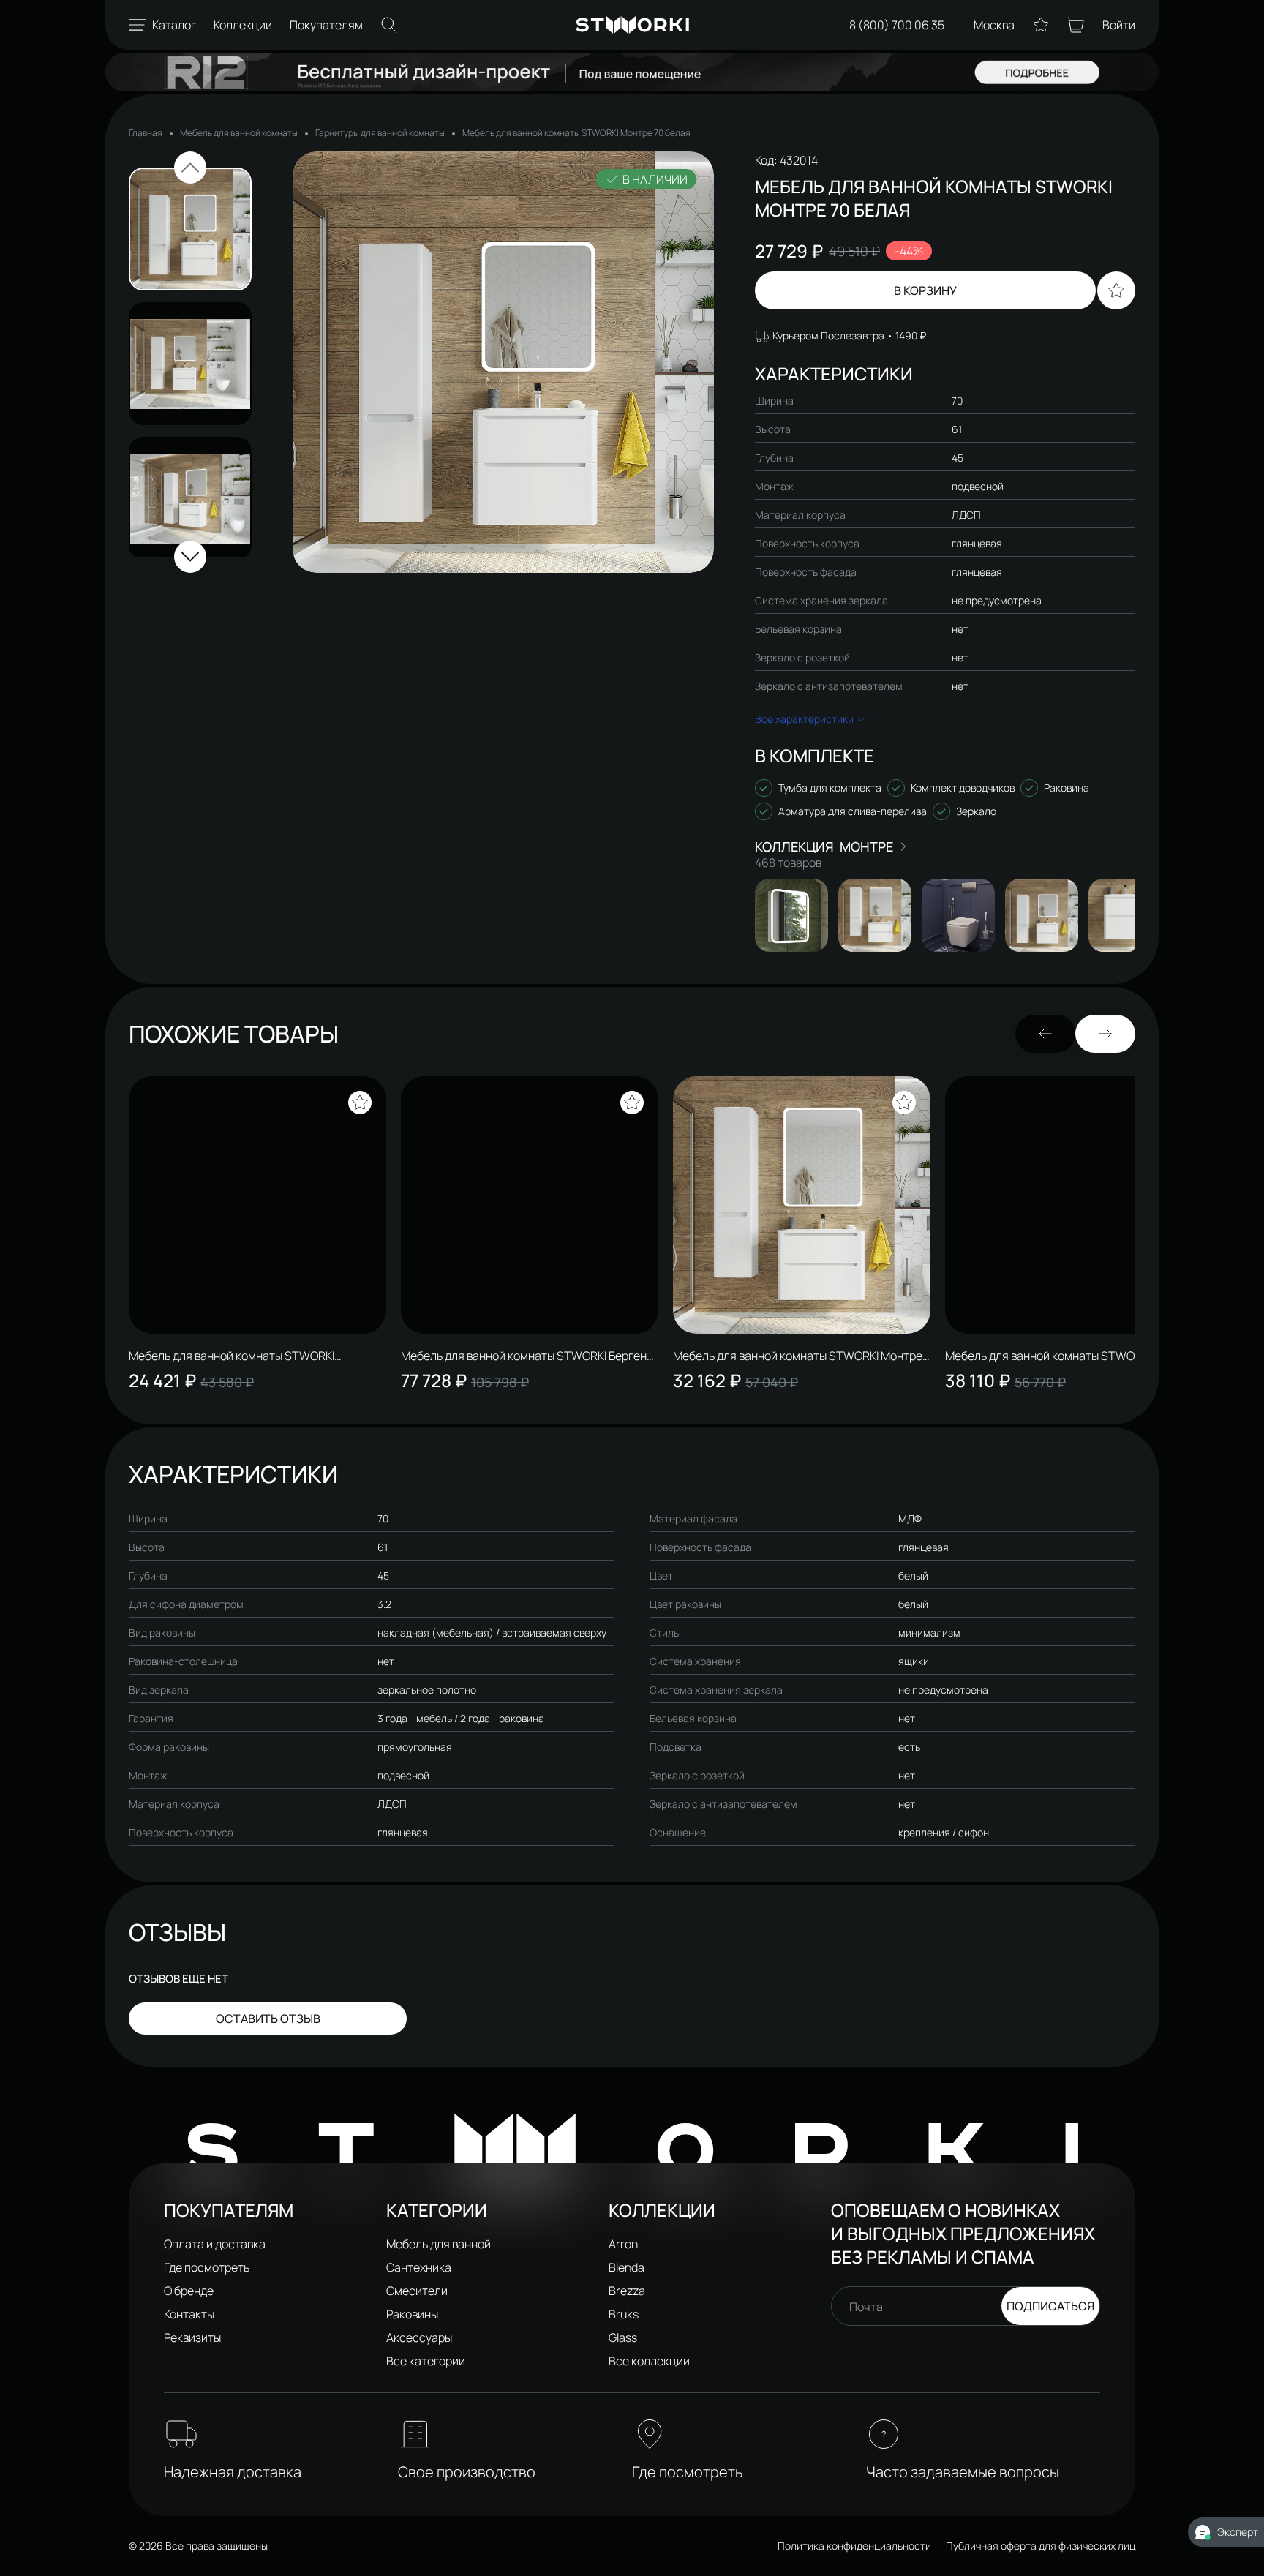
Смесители (417, 2291)
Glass (623, 2337)
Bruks (624, 2314)
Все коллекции (649, 2361)
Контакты (189, 2314)
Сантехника (419, 2267)
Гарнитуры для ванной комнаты (380, 133)
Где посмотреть (207, 2267)
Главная (146, 133)
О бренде (189, 2291)
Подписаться (1050, 2306)
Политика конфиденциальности (854, 2546)
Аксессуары (419, 2337)
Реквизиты (192, 2337)
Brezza (627, 2291)
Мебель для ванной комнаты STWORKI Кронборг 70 (1048, 1356)
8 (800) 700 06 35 (897, 25)
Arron (623, 2244)
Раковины (412, 2314)
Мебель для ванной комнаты (239, 133)
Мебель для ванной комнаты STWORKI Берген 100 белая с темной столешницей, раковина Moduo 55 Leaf (524, 1356)
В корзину (925, 290)
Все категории (426, 2361)
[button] (190, 168)
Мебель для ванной (439, 2244)
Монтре (866, 846)
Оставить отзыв (268, 2019)
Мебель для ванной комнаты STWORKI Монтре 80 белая (798, 1356)
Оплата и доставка (215, 2244)
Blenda (627, 2267)
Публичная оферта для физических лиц (1041, 2546)
